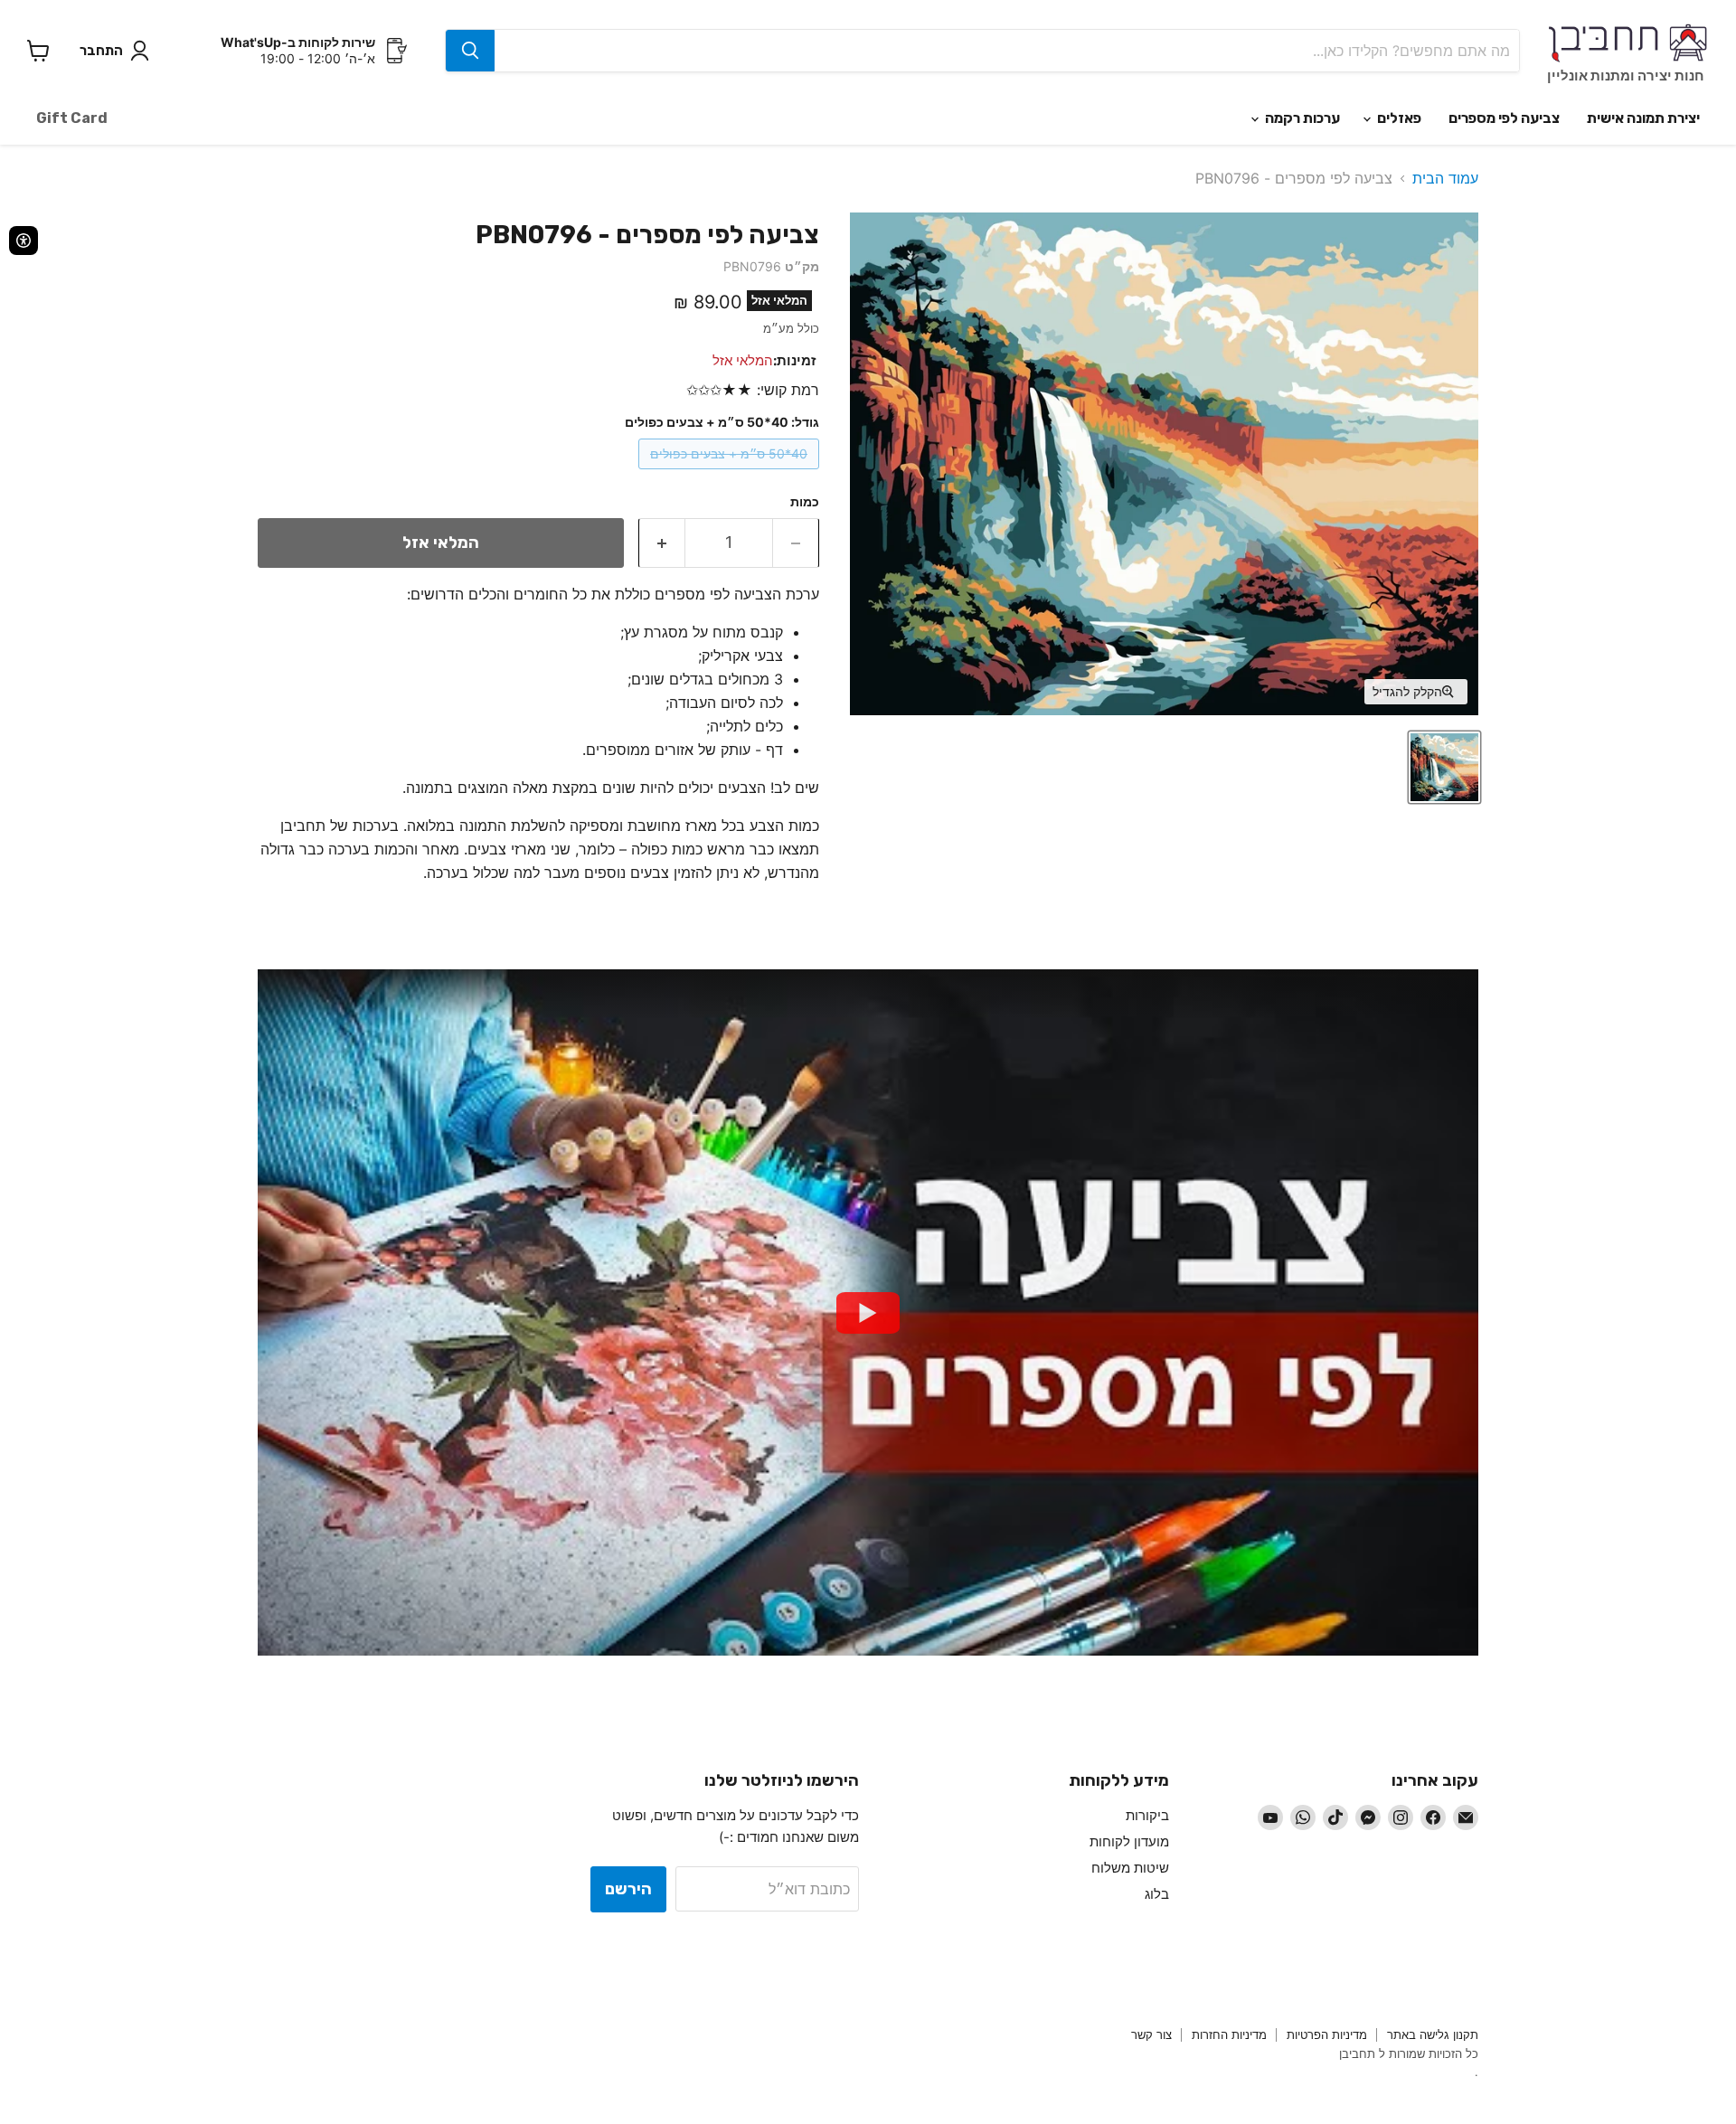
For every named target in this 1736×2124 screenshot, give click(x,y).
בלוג (1157, 1894)
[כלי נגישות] (24, 241)
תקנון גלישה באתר (1433, 2034)
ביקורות (1147, 1815)
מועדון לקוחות (1129, 1841)
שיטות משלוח (1130, 1868)
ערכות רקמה (1301, 118)
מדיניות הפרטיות (1327, 2034)
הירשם (628, 1889)
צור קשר (1151, 2034)
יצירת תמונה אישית (1643, 118)
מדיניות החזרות (1229, 2034)
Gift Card (72, 118)
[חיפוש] (470, 51)
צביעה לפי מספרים (1504, 118)
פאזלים (1398, 118)
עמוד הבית (1445, 178)
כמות (805, 502)
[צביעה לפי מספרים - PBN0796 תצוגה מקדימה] (1444, 767)
